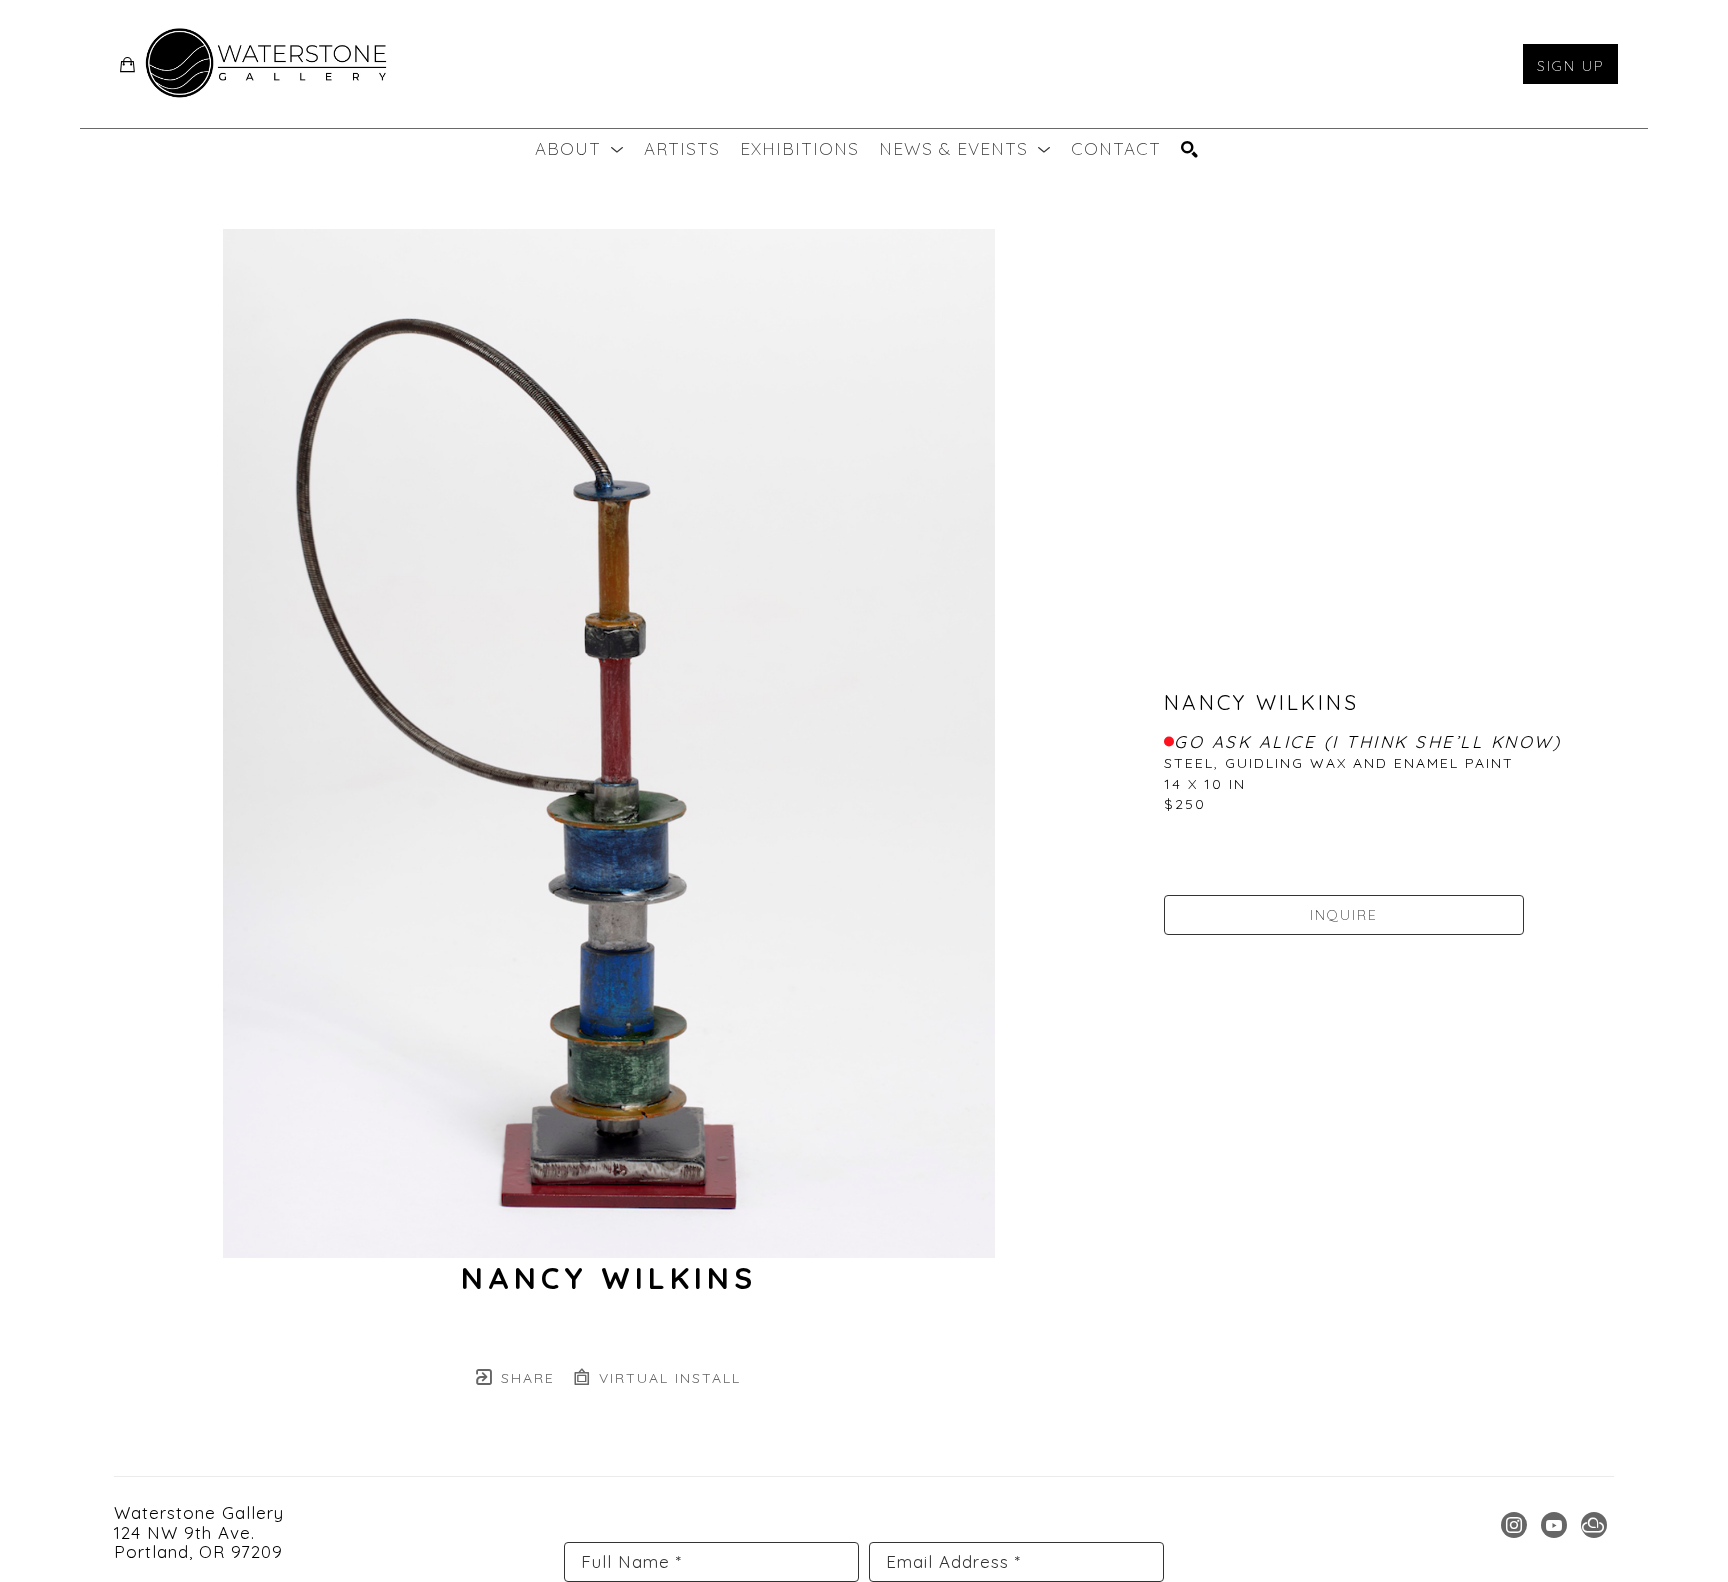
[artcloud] (1594, 1525)
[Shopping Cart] (128, 64)
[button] (579, 149)
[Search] (1190, 149)
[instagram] (1514, 1525)
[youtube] (1554, 1525)
